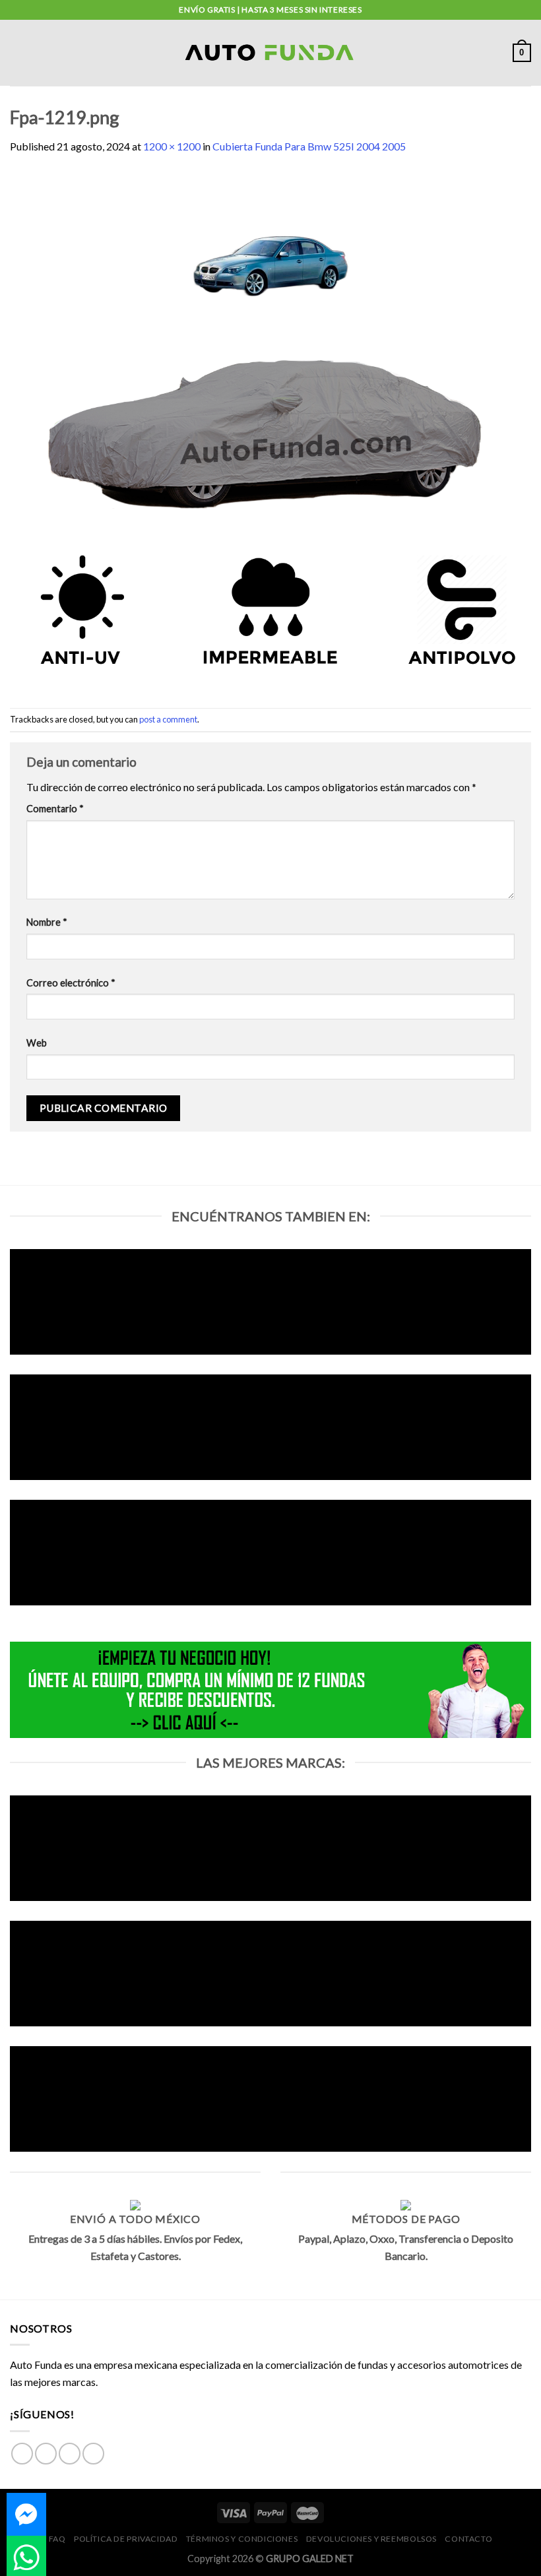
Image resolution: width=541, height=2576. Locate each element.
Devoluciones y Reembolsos (371, 2539)
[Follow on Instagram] (46, 2454)
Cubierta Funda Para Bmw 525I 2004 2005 (309, 146)
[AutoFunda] (270, 53)
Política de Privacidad (126, 2539)
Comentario (55, 809)
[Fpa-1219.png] (270, 430)
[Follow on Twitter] (70, 2454)
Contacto (468, 2539)
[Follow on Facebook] (22, 2454)
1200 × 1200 (172, 146)
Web (37, 1043)
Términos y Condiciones (242, 2539)
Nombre (47, 922)
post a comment (168, 719)
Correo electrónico (71, 983)
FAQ (57, 2539)
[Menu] (18, 52)
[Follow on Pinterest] (93, 2454)
